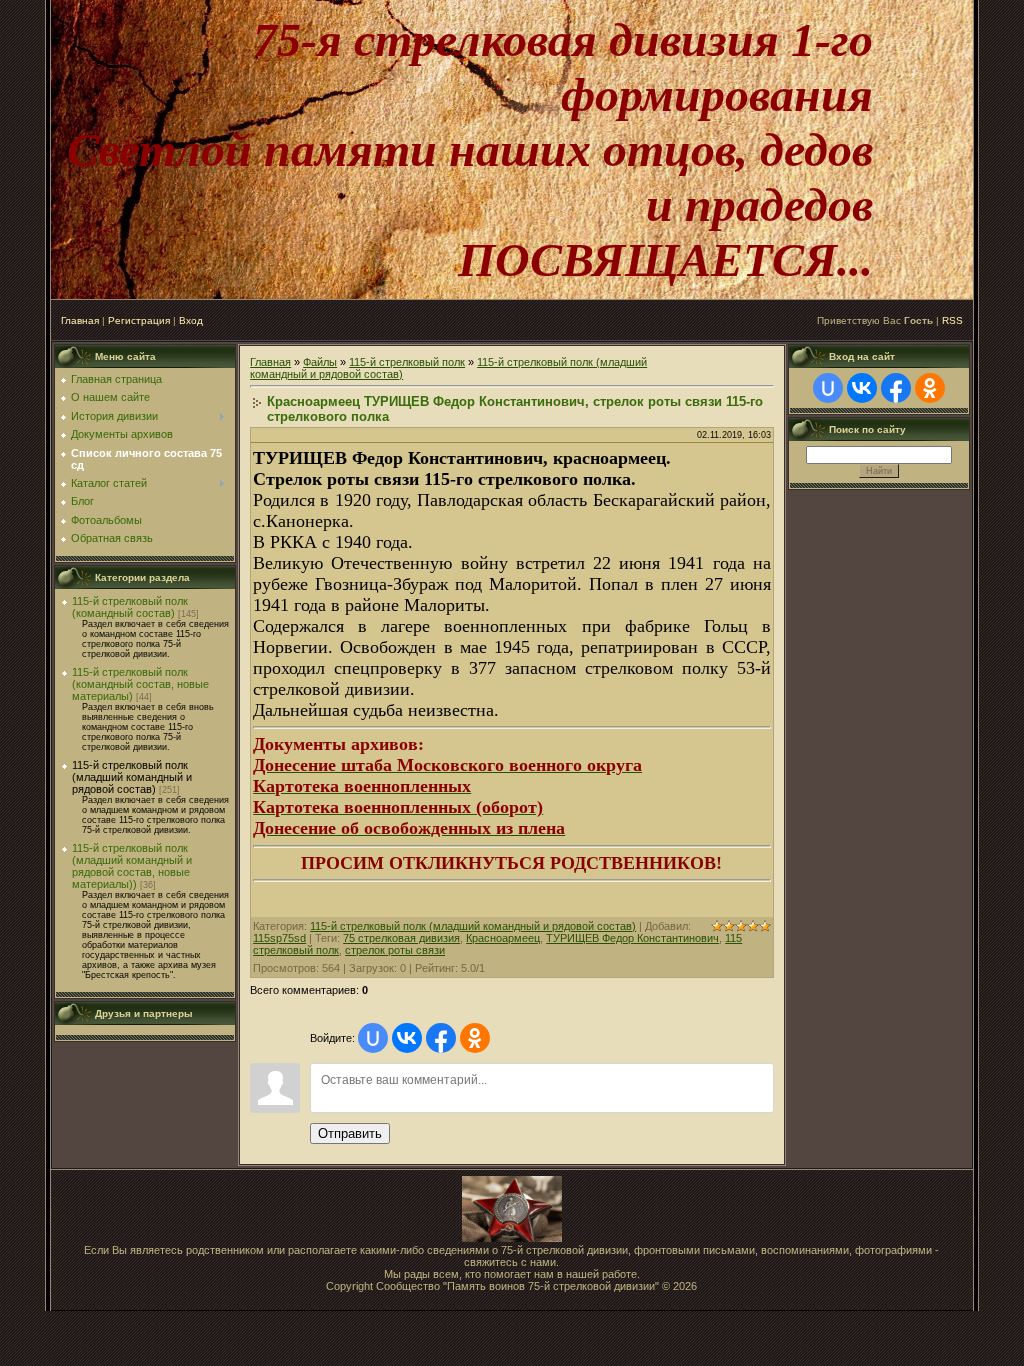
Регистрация (139, 320)
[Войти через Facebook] (441, 1038)
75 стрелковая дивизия (401, 938)
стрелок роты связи (395, 950)
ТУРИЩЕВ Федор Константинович (632, 938)
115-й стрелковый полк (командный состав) (130, 607)
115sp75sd (279, 938)
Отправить (350, 1133)
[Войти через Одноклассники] (475, 1038)
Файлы (320, 362)
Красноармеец (503, 938)
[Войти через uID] (373, 1038)
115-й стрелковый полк (407, 362)
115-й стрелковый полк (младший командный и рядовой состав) (132, 777)
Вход (191, 320)
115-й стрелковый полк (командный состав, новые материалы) (140, 684)
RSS (952, 320)
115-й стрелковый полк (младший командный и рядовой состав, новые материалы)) (132, 866)
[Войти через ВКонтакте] (407, 1038)
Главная (80, 320)
